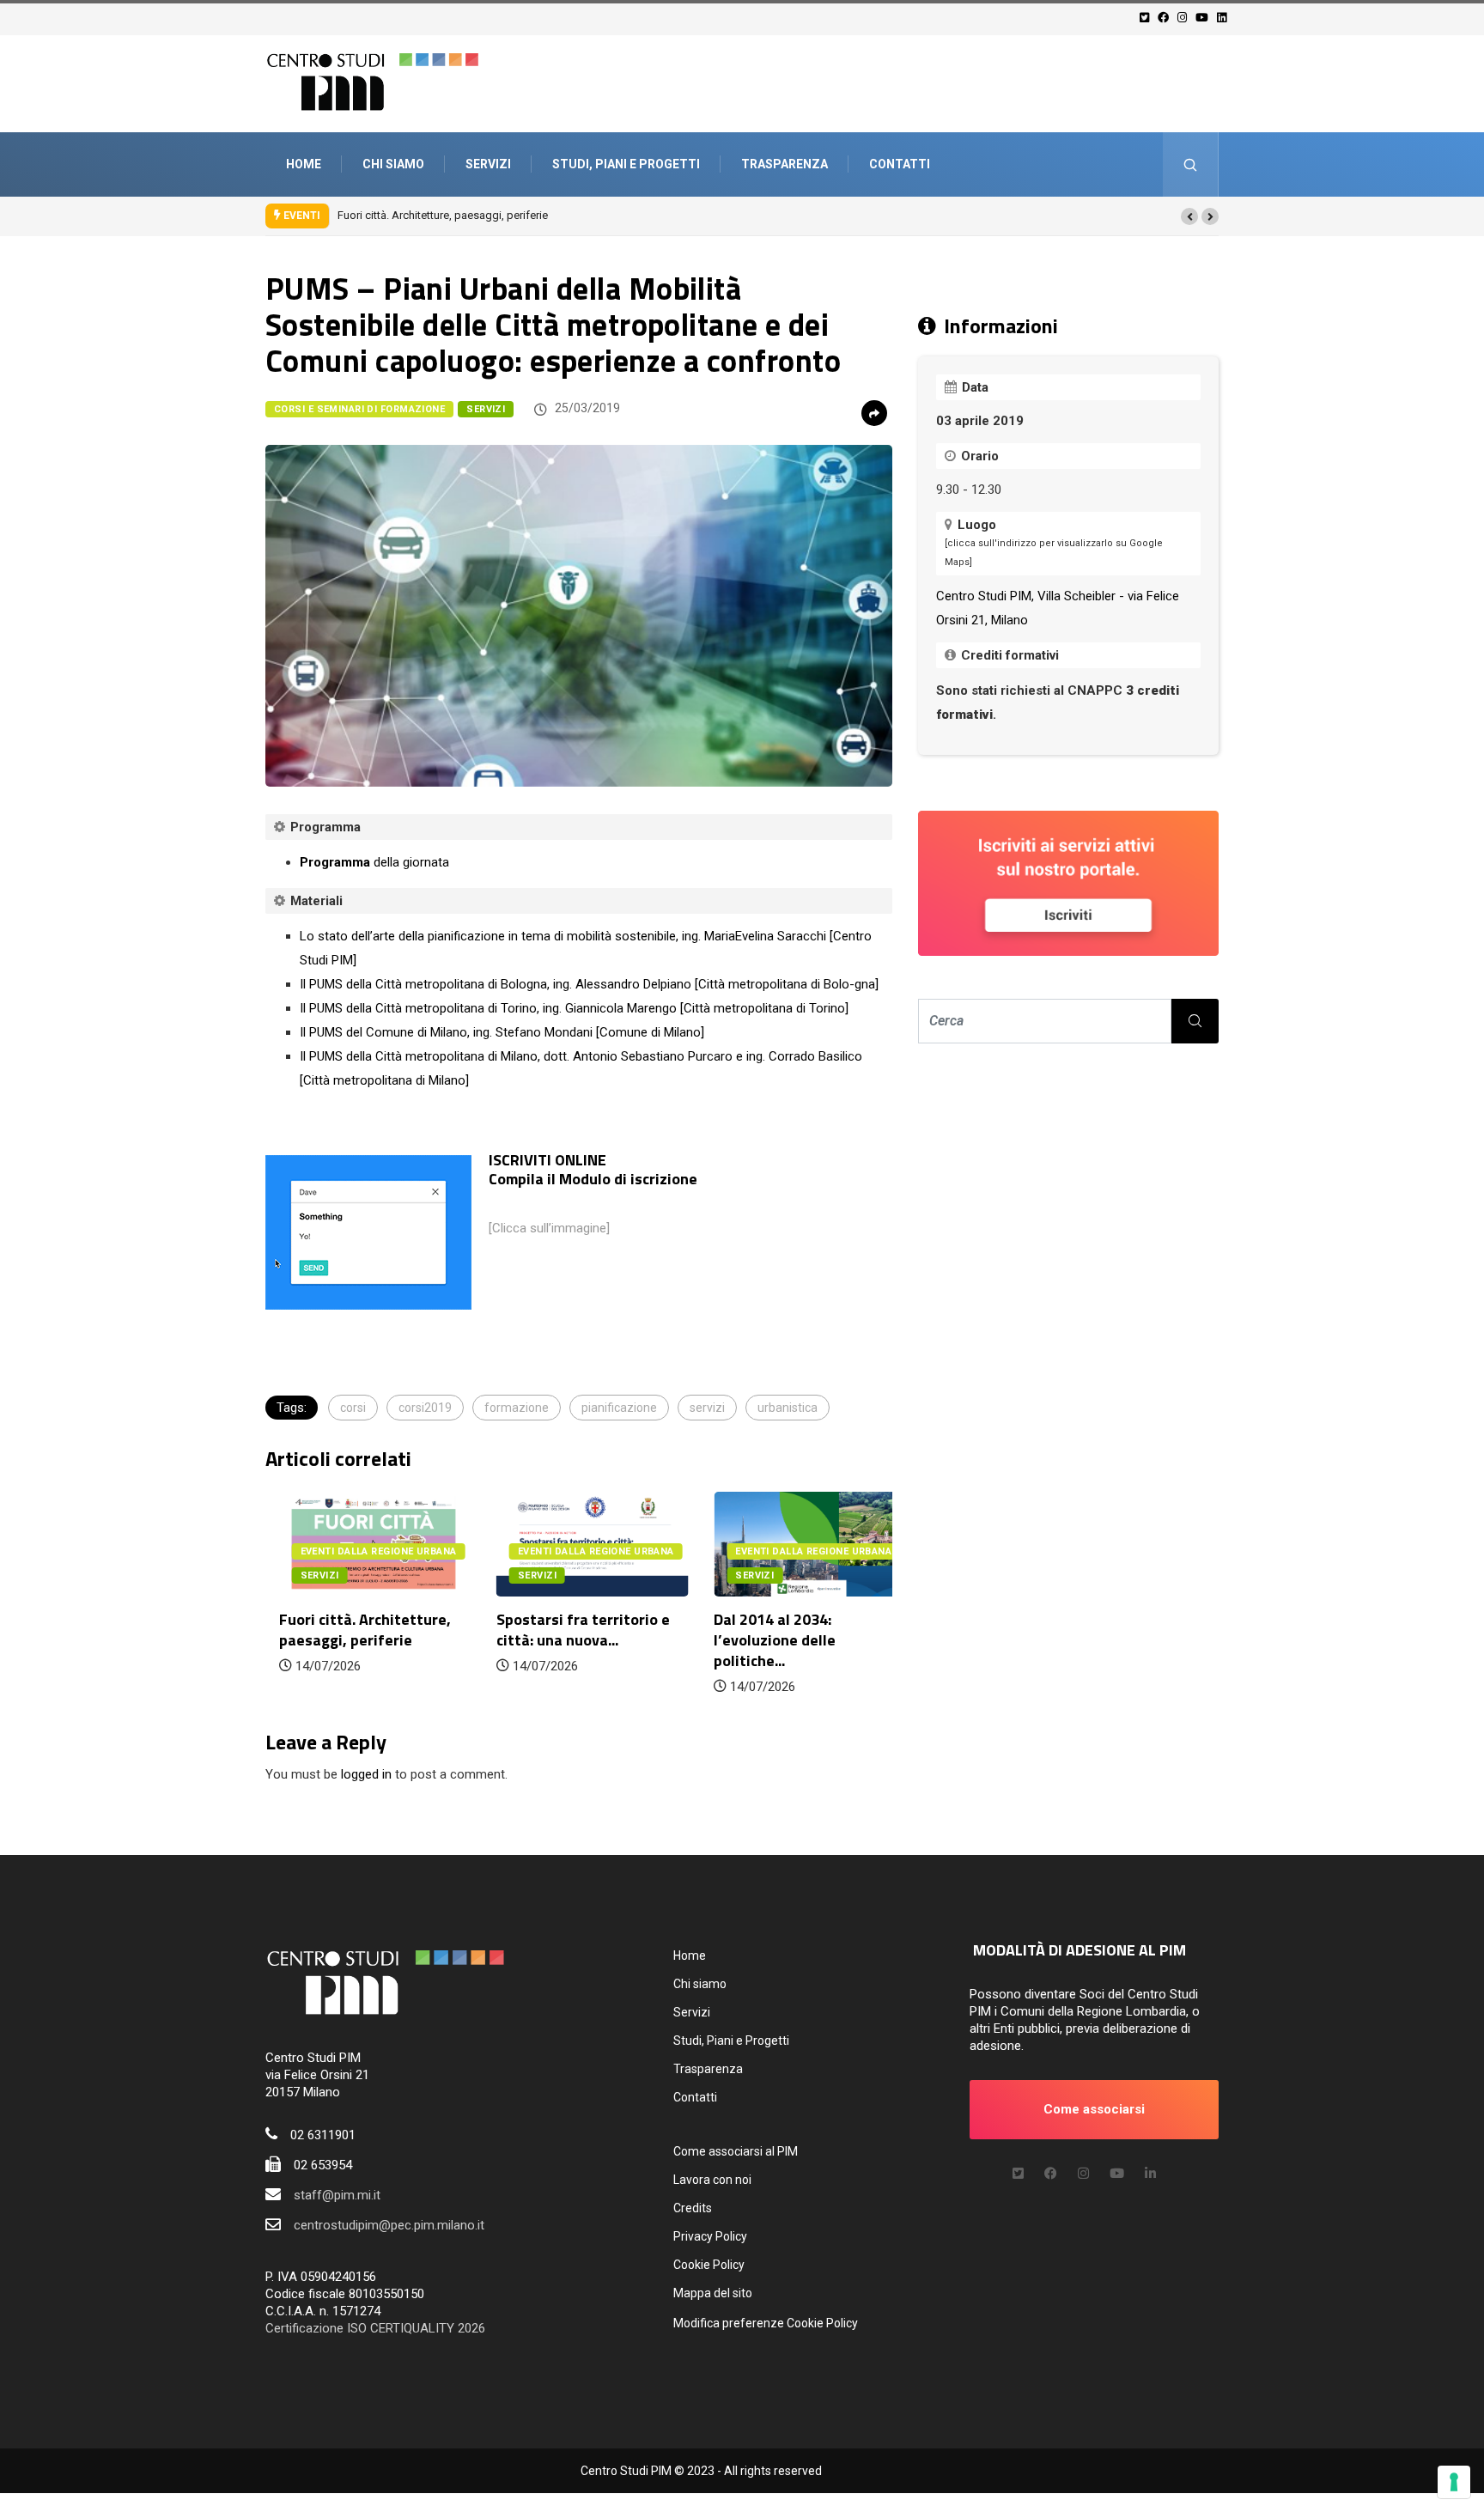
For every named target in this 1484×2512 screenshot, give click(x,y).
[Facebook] (1166, 18)
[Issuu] (1150, 2174)
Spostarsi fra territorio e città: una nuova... (569, 1630)
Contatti (900, 164)
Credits (693, 2208)
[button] (1189, 216)
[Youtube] (1204, 18)
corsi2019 (425, 1408)
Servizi (488, 164)
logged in (366, 1774)
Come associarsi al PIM (736, 2151)
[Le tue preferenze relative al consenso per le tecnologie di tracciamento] (1454, 2482)
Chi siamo (393, 164)
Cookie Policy (709, 2265)
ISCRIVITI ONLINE (547, 1160)
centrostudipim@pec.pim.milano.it (389, 2225)
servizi (707, 1408)
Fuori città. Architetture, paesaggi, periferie (443, 215)
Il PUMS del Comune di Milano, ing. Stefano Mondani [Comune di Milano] (502, 1032)
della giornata (374, 862)
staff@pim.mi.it (337, 2195)
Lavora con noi (712, 2180)
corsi (353, 1408)
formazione (517, 1408)
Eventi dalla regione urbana (365, 1551)
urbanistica (788, 1408)
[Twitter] (1147, 18)
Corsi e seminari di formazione (359, 409)
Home (304, 164)
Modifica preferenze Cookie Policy (766, 2323)
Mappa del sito (713, 2293)
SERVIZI (486, 409)
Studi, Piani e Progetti (626, 164)
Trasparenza (785, 164)
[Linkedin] (1224, 18)
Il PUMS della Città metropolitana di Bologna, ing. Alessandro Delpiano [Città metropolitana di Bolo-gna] (589, 984)
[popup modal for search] (1191, 164)
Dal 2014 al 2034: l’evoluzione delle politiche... (762, 1640)
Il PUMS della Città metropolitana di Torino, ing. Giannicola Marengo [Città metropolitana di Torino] (574, 1008)
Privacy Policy (710, 2236)
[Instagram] (1185, 18)
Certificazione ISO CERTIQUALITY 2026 (375, 2328)
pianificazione (619, 1408)
